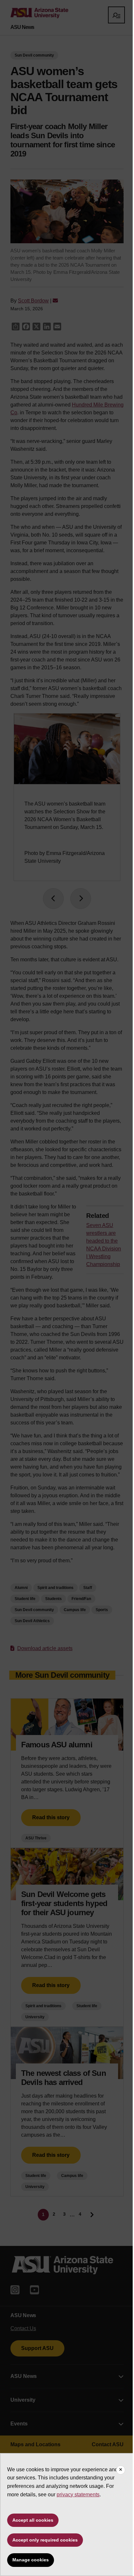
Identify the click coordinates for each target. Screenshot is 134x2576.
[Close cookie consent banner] (121, 2470)
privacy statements (78, 2495)
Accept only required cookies (45, 2540)
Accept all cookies (33, 2520)
